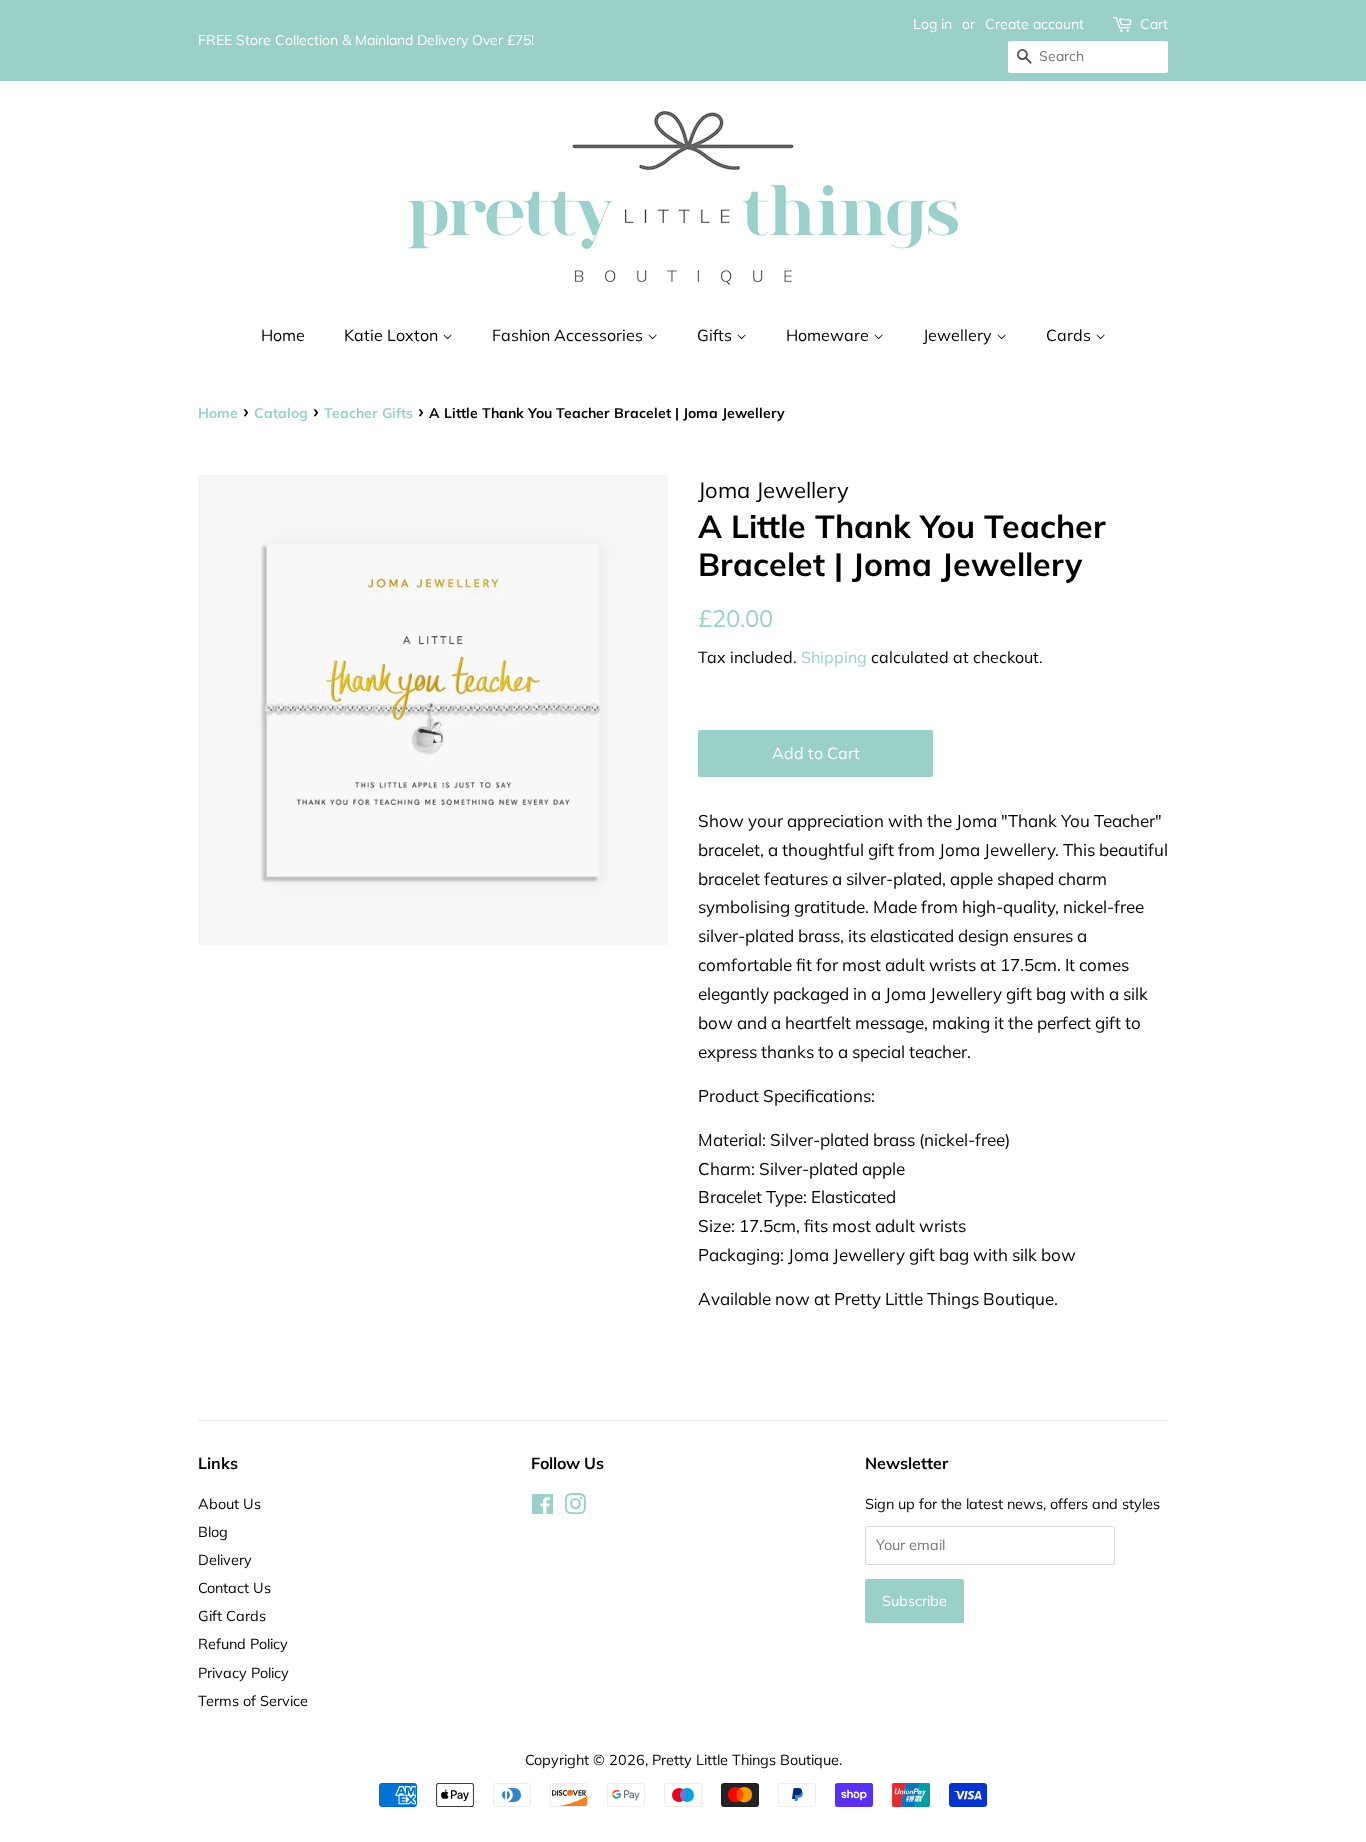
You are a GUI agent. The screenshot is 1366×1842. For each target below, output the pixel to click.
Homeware (829, 335)
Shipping (834, 657)
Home (283, 335)
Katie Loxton (393, 335)
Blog (213, 1531)
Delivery (225, 1559)
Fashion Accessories (569, 335)
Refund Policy (243, 1643)
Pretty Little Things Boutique (745, 1759)
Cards (1070, 335)
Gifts (716, 335)
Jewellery (959, 335)
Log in (932, 24)
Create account (1034, 24)
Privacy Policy (243, 1672)
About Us (229, 1503)
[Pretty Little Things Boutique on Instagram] (575, 1507)
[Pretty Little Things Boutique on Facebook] (542, 1507)
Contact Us (234, 1587)
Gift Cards (232, 1615)
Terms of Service (253, 1700)
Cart (1154, 24)
